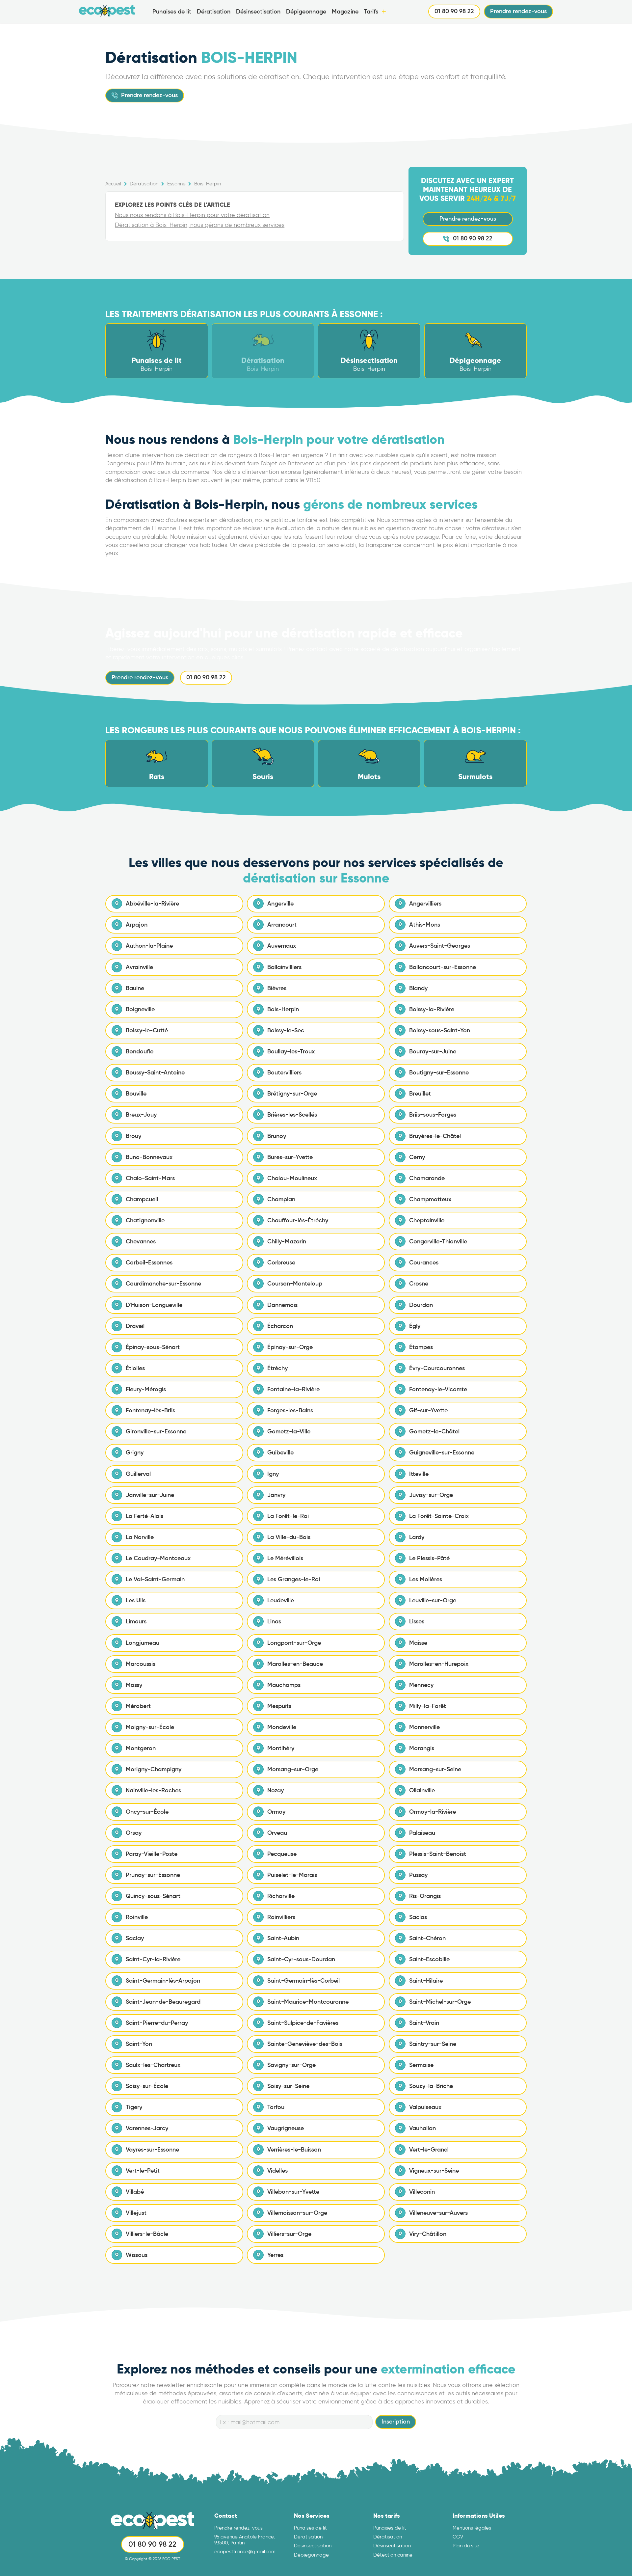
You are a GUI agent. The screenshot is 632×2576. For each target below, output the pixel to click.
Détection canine (393, 2555)
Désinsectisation (258, 12)
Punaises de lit (172, 12)
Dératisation (214, 12)
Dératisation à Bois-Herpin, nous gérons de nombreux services (200, 225)
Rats (157, 777)
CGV (458, 2537)
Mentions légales (472, 2528)
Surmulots (475, 777)
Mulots (369, 777)
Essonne (176, 184)
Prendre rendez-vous (518, 11)
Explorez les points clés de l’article (172, 205)
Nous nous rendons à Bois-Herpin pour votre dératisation (192, 215)
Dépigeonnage (306, 12)
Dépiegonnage (311, 2555)
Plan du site (466, 2546)
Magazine (345, 12)
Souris (263, 777)
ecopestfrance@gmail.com (245, 2552)
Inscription (396, 2422)
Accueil (113, 184)
